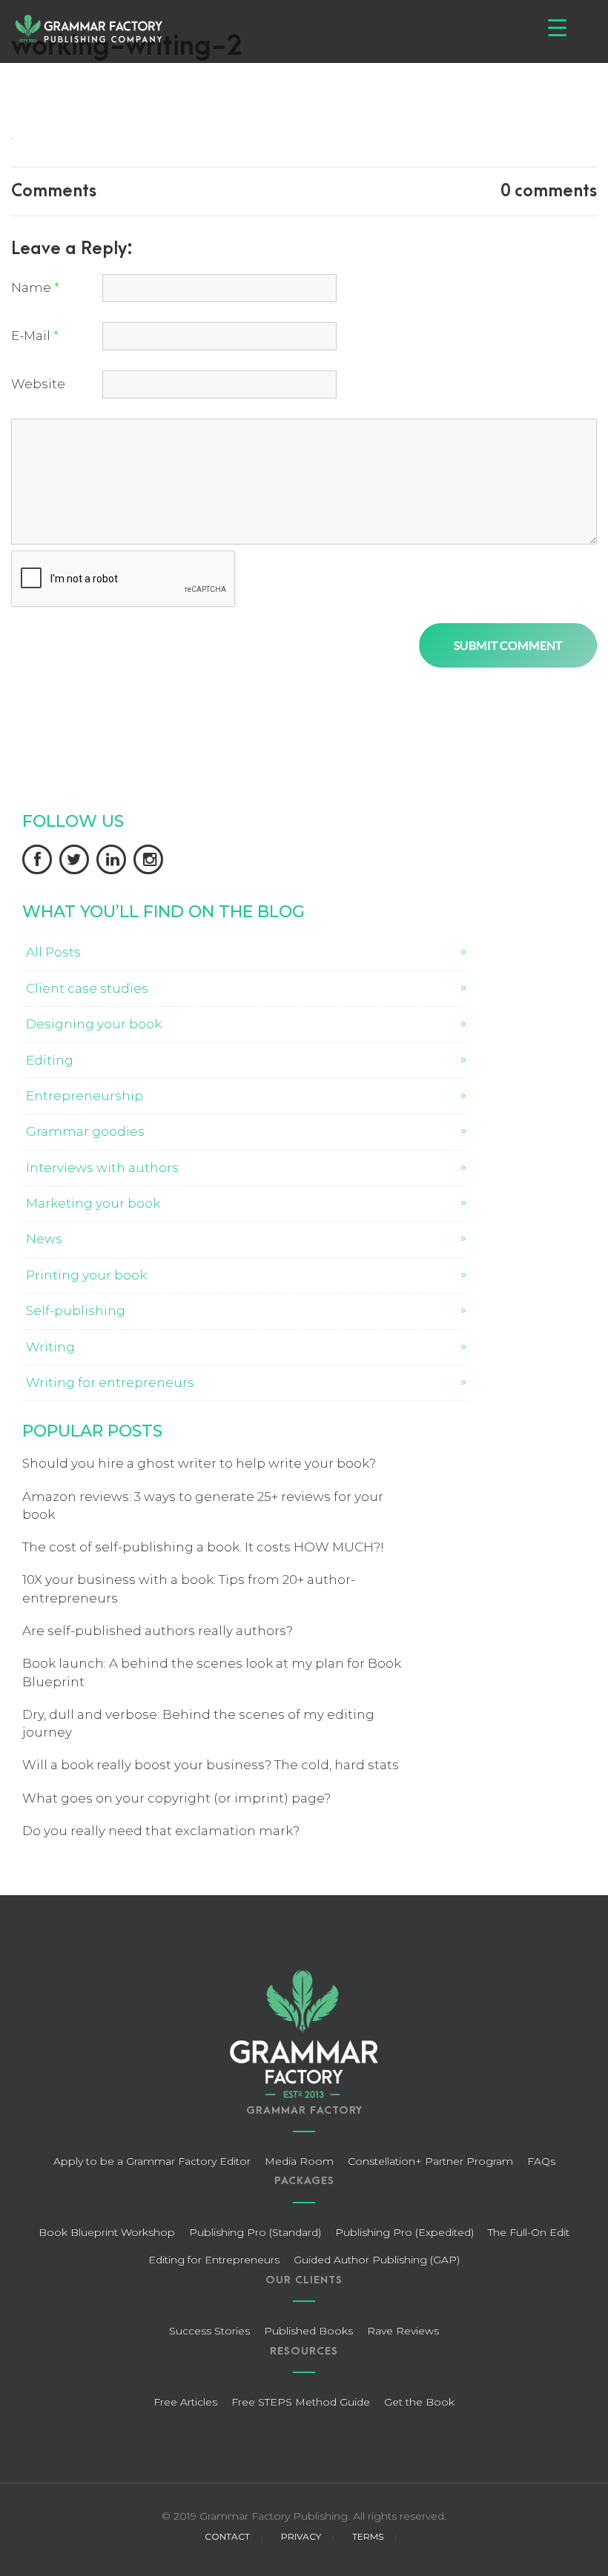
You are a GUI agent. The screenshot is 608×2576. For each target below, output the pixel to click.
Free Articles (185, 2402)
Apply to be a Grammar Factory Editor (152, 2161)
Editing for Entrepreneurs (214, 2260)
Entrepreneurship (85, 1096)
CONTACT (227, 2536)
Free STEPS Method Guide (301, 2402)
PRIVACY (301, 2536)
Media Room (299, 2161)
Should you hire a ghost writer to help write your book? (199, 1463)
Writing (50, 1347)
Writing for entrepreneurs (110, 1382)
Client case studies (87, 988)
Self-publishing (76, 1311)
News (44, 1239)
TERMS (368, 2536)
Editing (50, 1060)
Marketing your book (93, 1203)
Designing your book (94, 1024)
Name (35, 287)
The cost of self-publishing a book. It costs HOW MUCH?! (203, 1547)
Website (38, 384)
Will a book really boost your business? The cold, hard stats (211, 1765)
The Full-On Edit (529, 2232)
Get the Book (419, 2402)
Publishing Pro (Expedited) (404, 2232)
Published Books (308, 2331)
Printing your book (86, 1275)
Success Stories (209, 2331)
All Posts (53, 952)
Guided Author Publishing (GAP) (377, 2260)
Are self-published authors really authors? (158, 1631)
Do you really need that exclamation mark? (161, 1831)
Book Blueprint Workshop (107, 2232)
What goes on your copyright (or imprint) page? (176, 1798)
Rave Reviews (403, 2331)
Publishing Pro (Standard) (255, 2232)
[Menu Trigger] (557, 28)
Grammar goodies (85, 1131)
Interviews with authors (102, 1168)
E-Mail (35, 336)
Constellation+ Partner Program (430, 2161)
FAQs (541, 2161)
